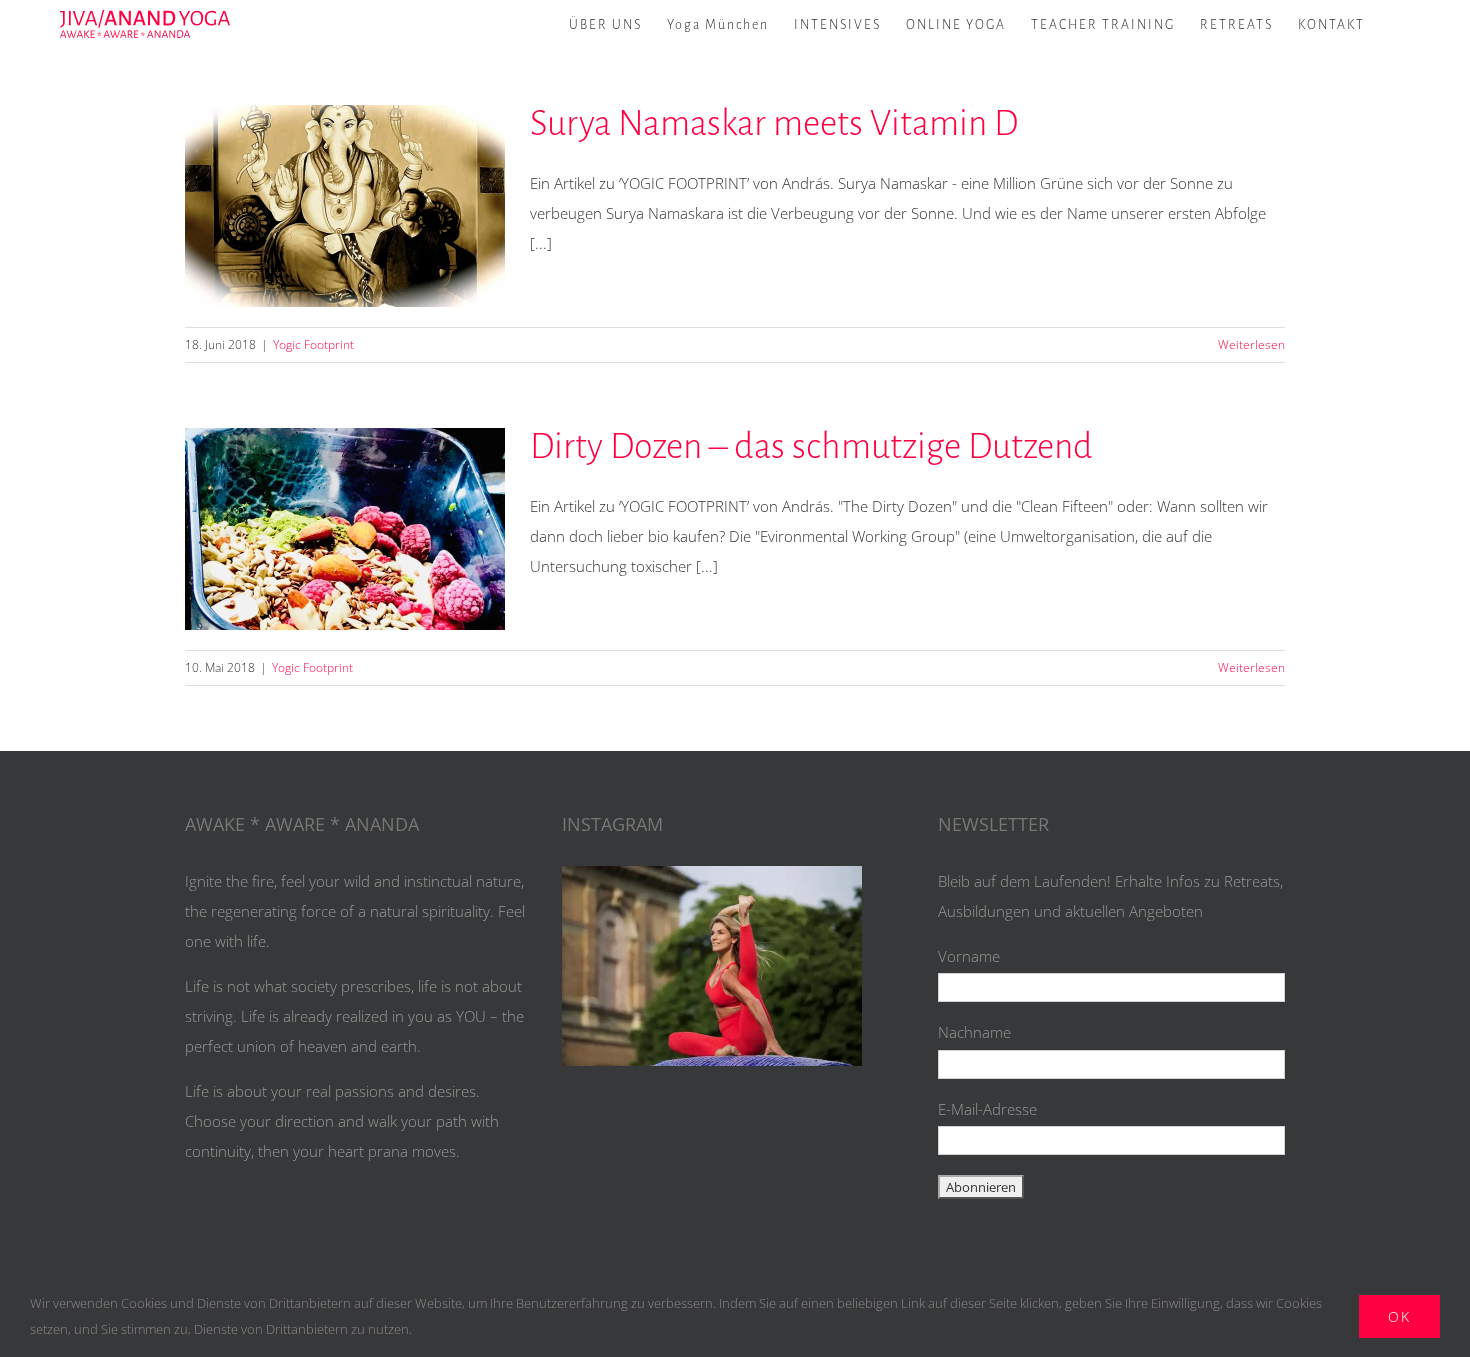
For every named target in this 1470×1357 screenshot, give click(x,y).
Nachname (974, 1032)
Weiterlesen (1251, 344)
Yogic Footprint (313, 344)
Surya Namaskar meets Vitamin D (345, 206)
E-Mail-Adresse (987, 1109)
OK (1399, 1316)
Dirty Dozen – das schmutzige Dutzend (345, 529)
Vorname (969, 956)
